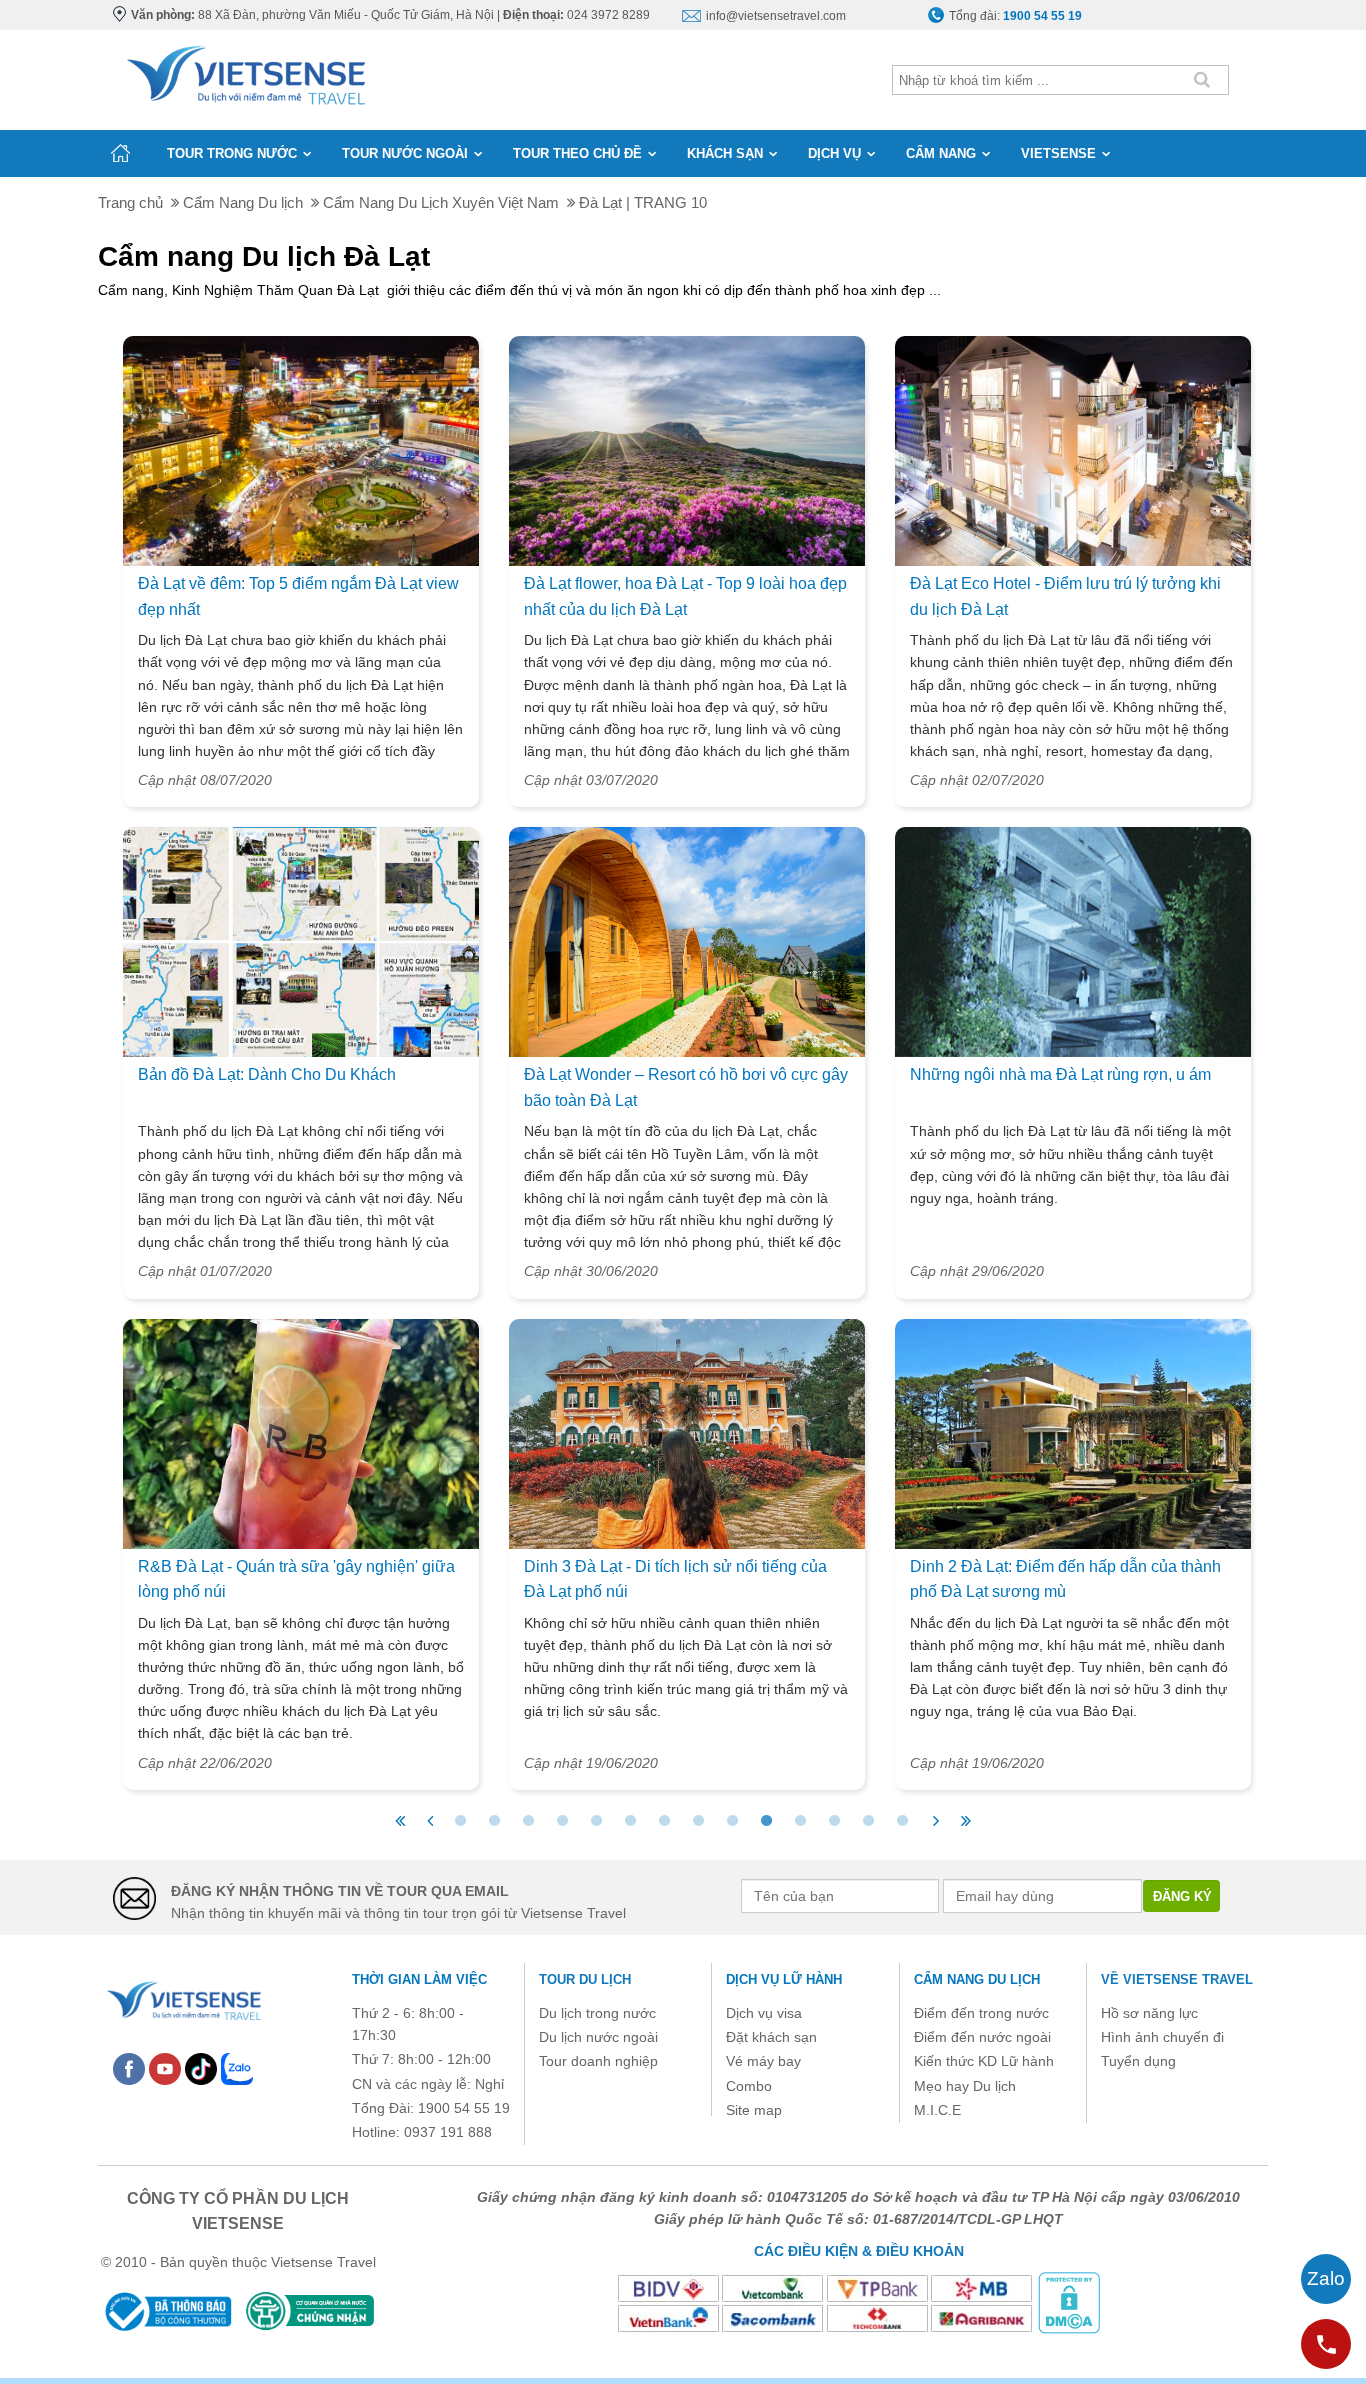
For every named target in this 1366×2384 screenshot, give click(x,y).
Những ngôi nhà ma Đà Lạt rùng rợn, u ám (1060, 1074)
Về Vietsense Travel (1177, 1979)
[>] (936, 1821)
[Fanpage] (129, 2068)
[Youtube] (165, 2068)
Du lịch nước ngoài (598, 2037)
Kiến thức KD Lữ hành (984, 2061)
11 (800, 1821)
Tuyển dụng (1138, 2061)
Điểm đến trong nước (981, 2013)
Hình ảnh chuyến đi (1162, 2037)
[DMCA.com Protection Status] (1069, 2302)
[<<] (400, 1821)
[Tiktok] (201, 2068)
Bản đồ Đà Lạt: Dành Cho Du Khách (267, 1074)
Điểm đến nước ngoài (982, 2037)
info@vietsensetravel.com (776, 16)
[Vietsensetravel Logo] (183, 1998)
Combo (749, 2086)
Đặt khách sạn (771, 2037)
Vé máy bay (763, 2061)
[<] (430, 1821)
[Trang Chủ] (244, 71)
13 (868, 1821)
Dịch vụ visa (764, 2013)
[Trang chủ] (120, 153)
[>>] (966, 1821)
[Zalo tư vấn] (1326, 2279)
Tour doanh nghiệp (598, 2061)
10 (766, 1821)
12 (834, 1821)
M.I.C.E (937, 2110)
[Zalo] (237, 2068)
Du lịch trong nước (597, 2013)
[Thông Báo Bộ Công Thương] (166, 2311)
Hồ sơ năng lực (1149, 2013)
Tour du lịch (585, 1979)
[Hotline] (1326, 2344)
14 (902, 1821)
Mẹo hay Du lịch (965, 2086)
